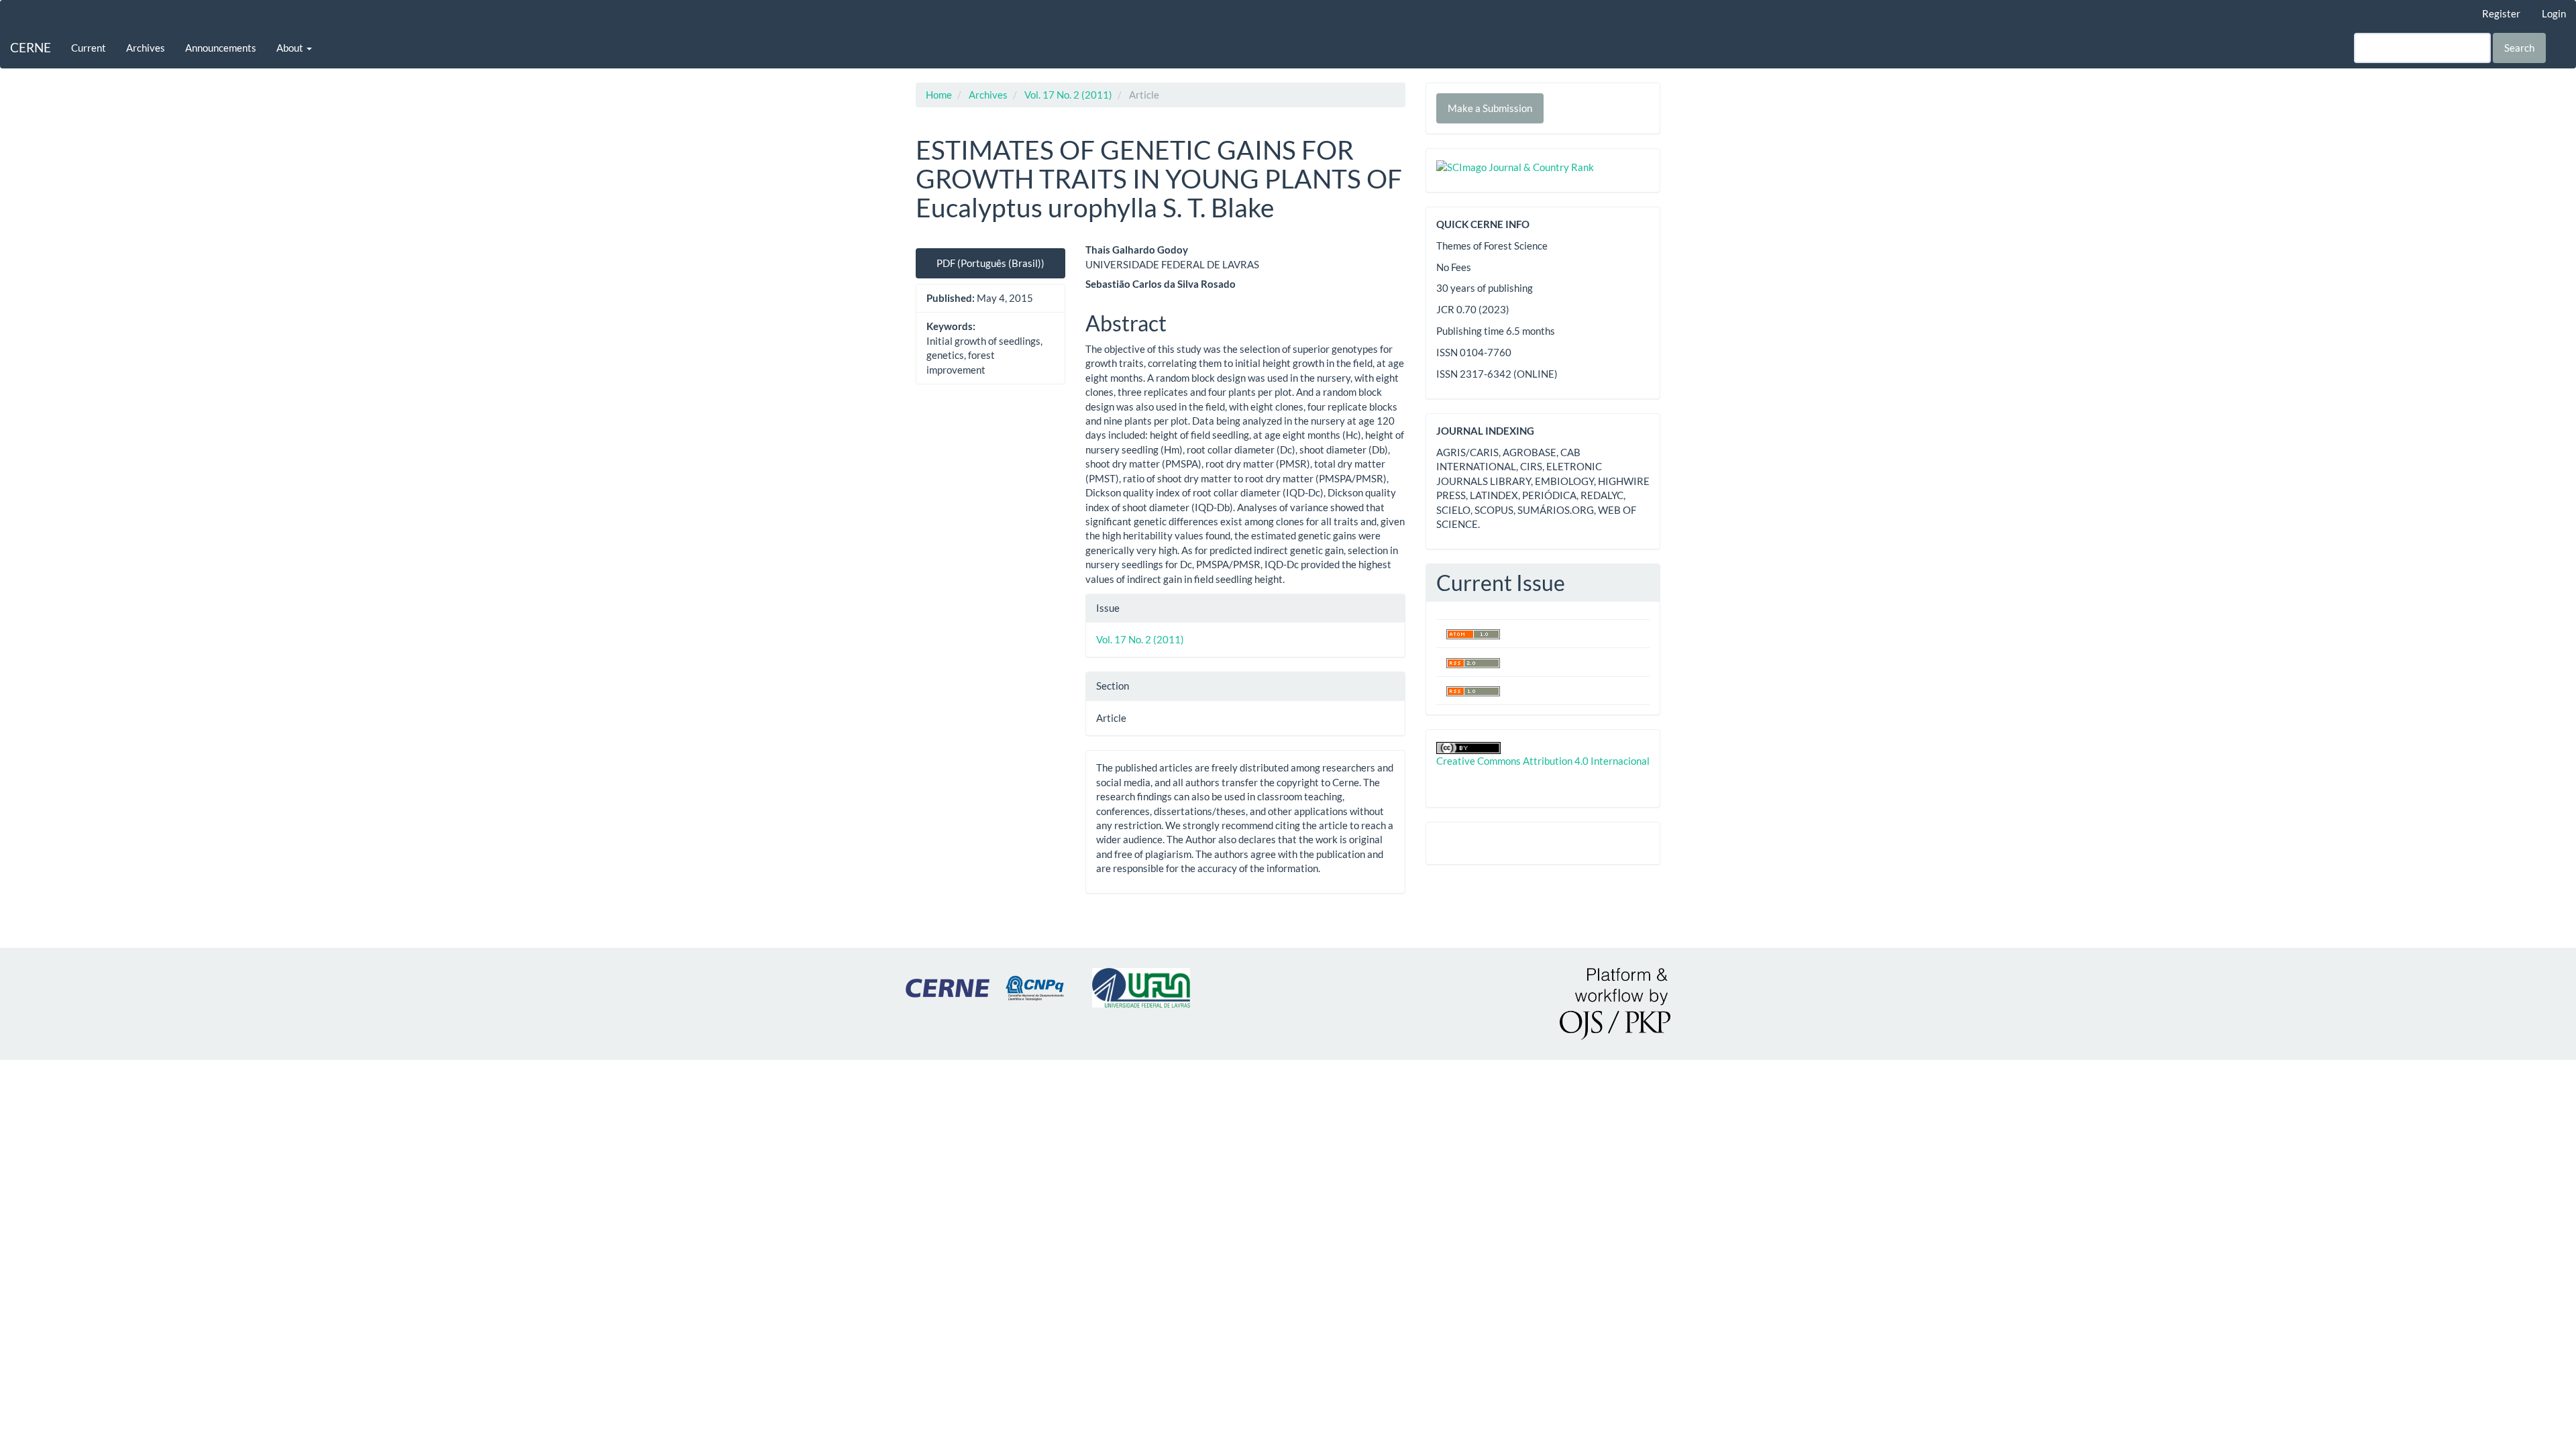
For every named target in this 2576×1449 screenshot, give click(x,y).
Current (89, 48)
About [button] (291, 48)
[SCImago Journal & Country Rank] (1515, 166)
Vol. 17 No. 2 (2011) (1068, 95)
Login (2554, 13)
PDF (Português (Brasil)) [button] (990, 263)
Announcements (221, 48)
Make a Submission (1490, 108)
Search (2519, 48)
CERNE (31, 47)
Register (2501, 13)
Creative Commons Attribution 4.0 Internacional (1543, 761)
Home (939, 95)
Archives (146, 48)
